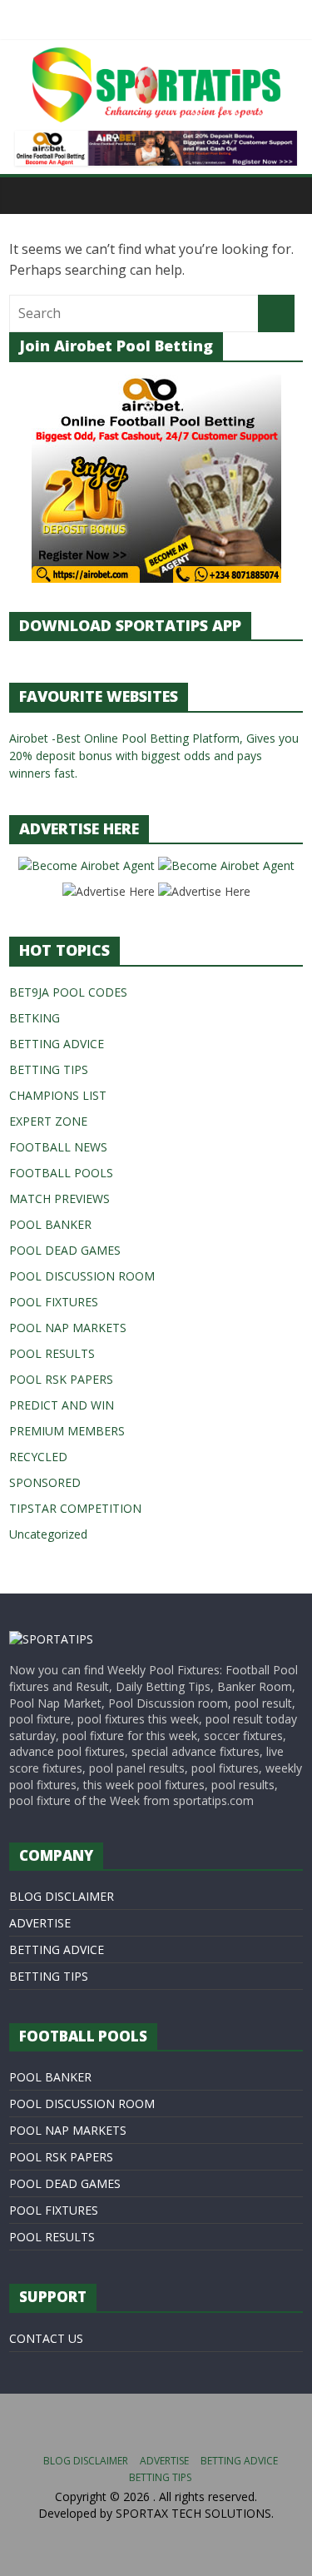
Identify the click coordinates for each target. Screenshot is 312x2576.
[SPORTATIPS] (51, 1639)
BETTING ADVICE (57, 1044)
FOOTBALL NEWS (58, 1147)
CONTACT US (46, 2338)
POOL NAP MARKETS (68, 1328)
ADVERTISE (40, 1923)
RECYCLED (38, 1457)
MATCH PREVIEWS (59, 1198)
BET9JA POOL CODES (68, 992)
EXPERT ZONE (48, 1121)
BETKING (35, 1018)
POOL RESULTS (52, 1353)
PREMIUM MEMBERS (67, 1431)
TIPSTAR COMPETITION (75, 1508)
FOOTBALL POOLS (61, 1173)
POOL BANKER (50, 1224)
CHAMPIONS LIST (58, 1095)
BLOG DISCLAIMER (62, 1896)
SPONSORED (45, 1482)
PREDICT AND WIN (62, 1405)
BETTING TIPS (49, 1069)
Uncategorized (48, 1534)
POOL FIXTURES (54, 1302)
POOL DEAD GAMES (65, 1250)
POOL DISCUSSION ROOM (82, 1276)
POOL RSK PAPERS (61, 1379)
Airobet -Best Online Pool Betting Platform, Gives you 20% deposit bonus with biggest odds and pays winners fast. (154, 756)
